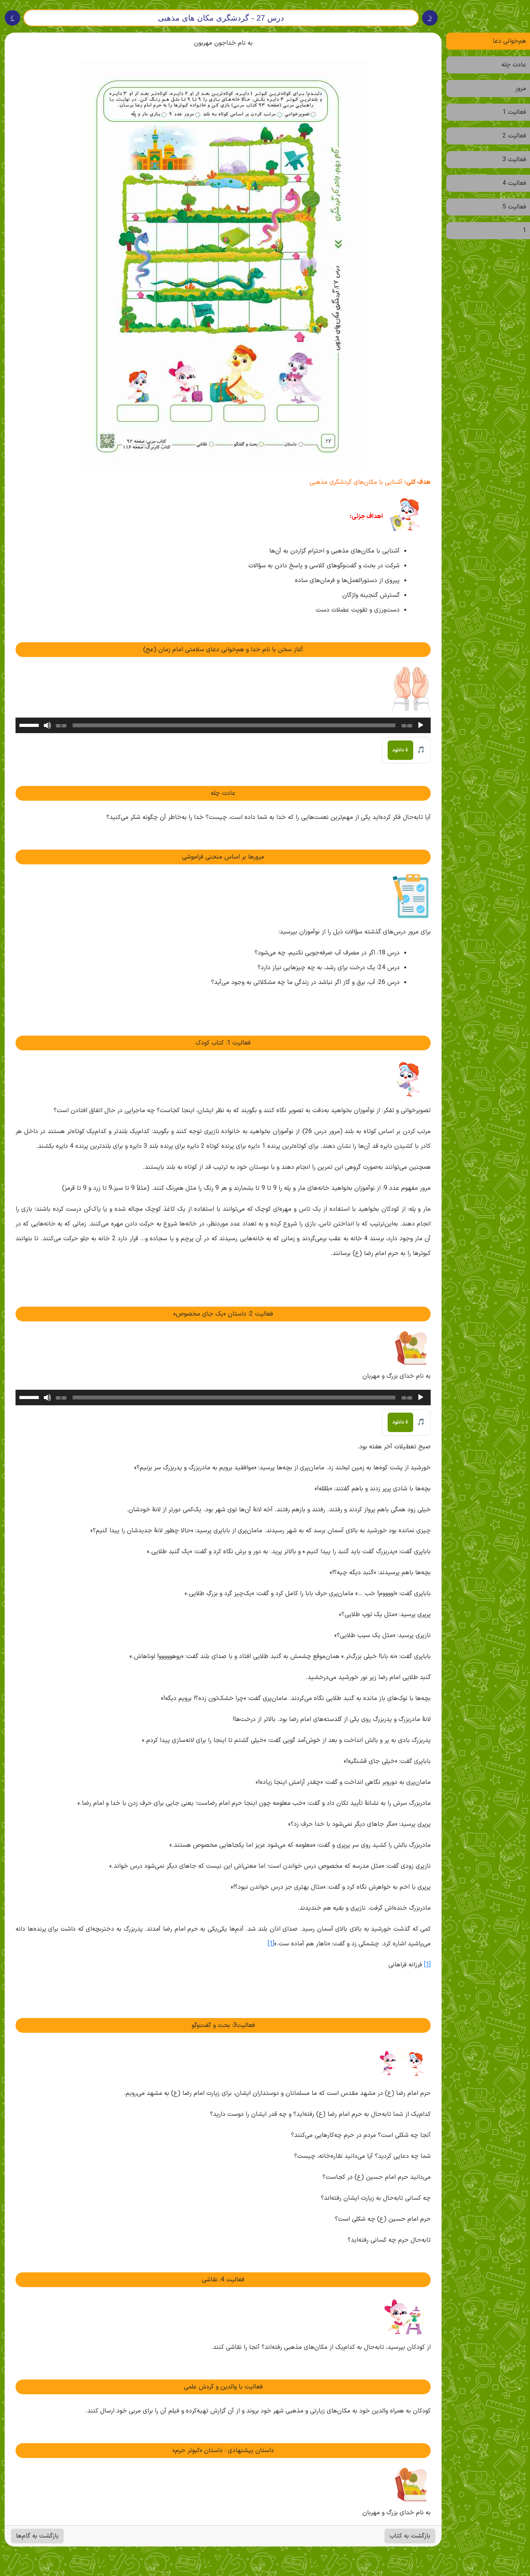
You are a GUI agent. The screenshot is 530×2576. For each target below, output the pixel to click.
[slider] (30, 725)
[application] (223, 725)
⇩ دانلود (400, 750)
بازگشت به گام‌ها (37, 2536)
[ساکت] (47, 725)
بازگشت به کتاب (410, 2536)
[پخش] (421, 725)
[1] (271, 1944)
